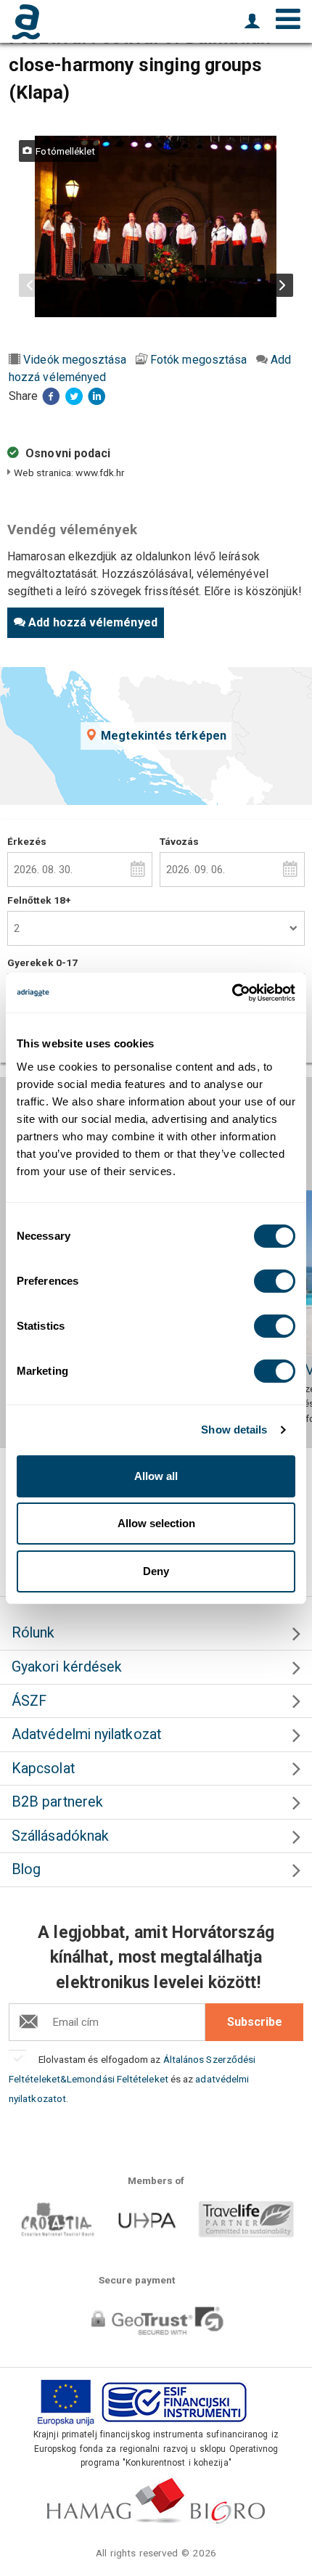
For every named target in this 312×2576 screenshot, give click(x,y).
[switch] (275, 1281)
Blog (26, 1869)
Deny (156, 1571)
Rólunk (33, 1633)
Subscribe (255, 2022)
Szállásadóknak (60, 1836)
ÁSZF (29, 1701)
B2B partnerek (57, 1802)
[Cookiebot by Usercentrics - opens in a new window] (232, 993)
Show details (234, 1430)
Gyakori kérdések (67, 1667)
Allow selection (156, 1523)
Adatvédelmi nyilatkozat (86, 1734)
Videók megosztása (75, 360)
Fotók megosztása (198, 360)
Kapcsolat (43, 1769)
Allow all (156, 1476)
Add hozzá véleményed (93, 622)
